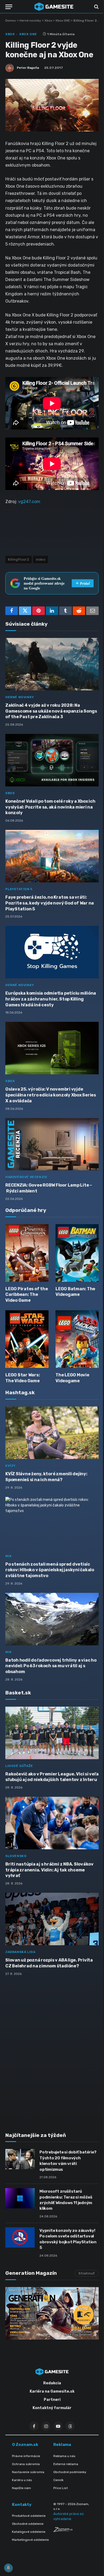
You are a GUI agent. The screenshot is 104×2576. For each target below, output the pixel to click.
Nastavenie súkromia (28, 2472)
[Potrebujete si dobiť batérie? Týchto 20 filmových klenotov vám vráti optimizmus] (20, 2159)
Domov (11, 21)
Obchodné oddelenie (28, 2524)
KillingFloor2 (19, 559)
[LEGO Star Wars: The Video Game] (27, 1339)
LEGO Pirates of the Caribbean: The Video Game (27, 1295)
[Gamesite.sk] (54, 7)
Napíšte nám (21, 2488)
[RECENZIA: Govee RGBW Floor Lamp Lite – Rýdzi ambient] (52, 1144)
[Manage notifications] (8, 2568)
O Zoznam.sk (25, 2445)
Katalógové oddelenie (29, 2532)
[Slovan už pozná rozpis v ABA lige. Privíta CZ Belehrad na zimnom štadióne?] (52, 1919)
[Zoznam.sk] (63, 2531)
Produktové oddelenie (29, 2516)
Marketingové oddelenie (30, 2540)
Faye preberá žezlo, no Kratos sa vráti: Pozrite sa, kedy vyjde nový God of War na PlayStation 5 (50, 903)
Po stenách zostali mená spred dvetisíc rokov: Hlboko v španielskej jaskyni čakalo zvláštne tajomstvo (50, 1570)
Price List (61, 2488)
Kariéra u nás (22, 2480)
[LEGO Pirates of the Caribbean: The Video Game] (27, 1253)
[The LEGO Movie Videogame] (77, 1339)
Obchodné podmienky (70, 2472)
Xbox (48, 21)
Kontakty (22, 2505)
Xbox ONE (63, 21)
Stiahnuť (87, 2273)
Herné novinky (30, 21)
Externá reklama (66, 2464)
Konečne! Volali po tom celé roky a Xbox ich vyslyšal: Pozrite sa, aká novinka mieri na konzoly (50, 807)
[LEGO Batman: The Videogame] (77, 1253)
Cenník (58, 2480)
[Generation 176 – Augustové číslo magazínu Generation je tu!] (52, 2313)
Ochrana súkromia (26, 2464)
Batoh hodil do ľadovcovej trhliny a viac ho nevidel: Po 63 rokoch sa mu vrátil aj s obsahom (51, 1666)
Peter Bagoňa (28, 68)
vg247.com (29, 502)
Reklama (62, 2445)
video (41, 559)
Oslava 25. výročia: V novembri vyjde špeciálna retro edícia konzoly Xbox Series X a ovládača (51, 1095)
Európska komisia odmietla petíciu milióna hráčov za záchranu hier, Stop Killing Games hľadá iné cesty (51, 999)
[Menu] (9, 7)
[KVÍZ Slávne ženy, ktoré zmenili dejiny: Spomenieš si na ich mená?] (52, 1433)
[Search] (96, 7)
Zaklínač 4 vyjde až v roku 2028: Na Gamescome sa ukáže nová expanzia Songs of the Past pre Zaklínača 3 (51, 711)
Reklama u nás (64, 2456)
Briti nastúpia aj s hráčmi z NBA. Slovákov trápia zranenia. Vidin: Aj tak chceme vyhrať (49, 1870)
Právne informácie (26, 2456)
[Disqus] (52, 2051)
